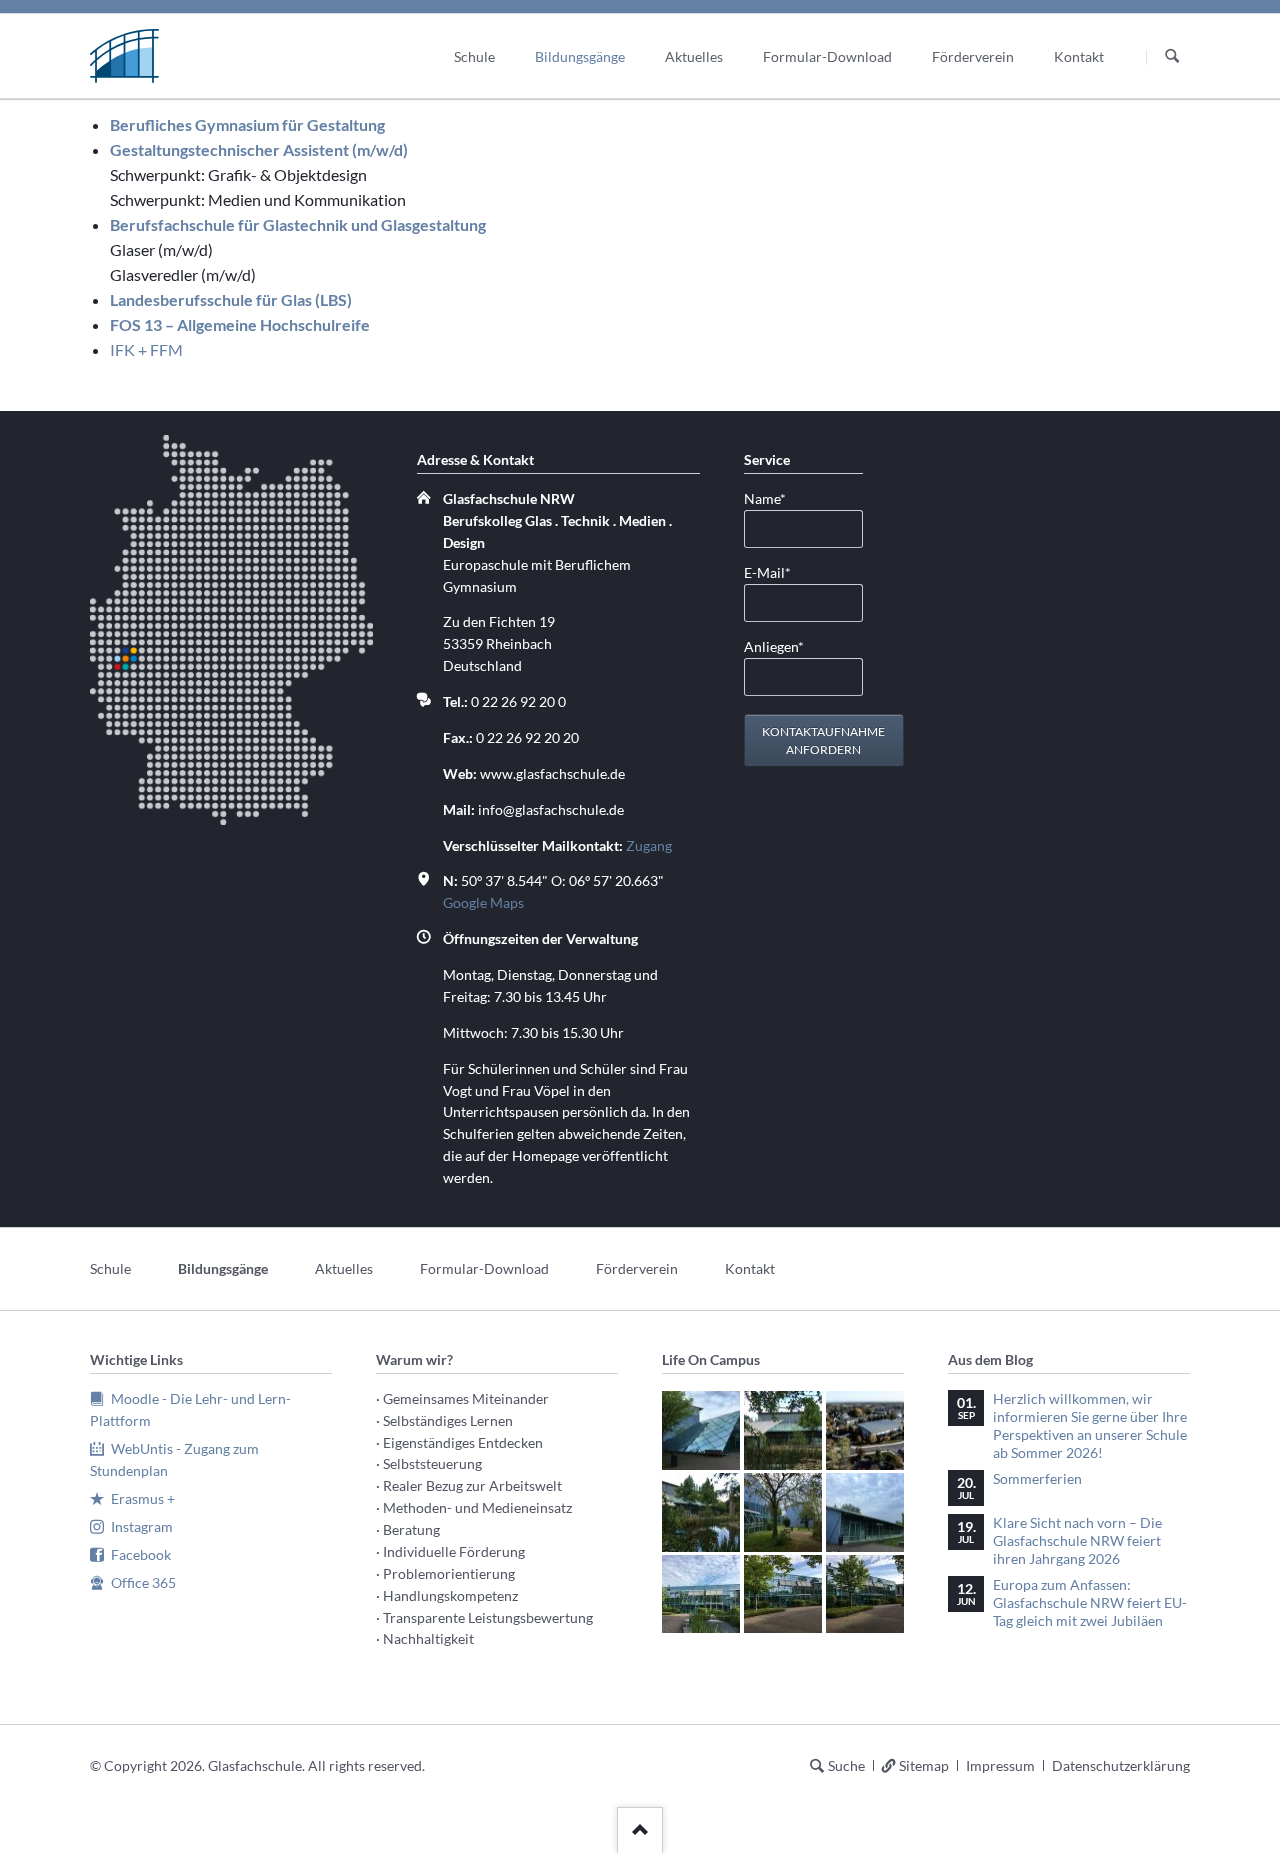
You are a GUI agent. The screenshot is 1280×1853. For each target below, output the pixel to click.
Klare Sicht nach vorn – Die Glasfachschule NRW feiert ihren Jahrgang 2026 (1077, 1540)
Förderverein (637, 1268)
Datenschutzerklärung (1121, 1765)
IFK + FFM (146, 349)
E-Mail (776, 572)
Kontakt (750, 1268)
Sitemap (924, 1765)
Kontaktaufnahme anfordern (823, 740)
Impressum (1000, 1765)
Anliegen (776, 646)
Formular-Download (484, 1268)
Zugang (649, 845)
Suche (846, 1765)
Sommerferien (1037, 1478)
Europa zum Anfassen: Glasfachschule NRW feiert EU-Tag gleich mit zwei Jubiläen (1090, 1602)
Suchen (1172, 57)
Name (776, 498)
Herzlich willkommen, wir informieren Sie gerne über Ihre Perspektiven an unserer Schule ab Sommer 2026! (1090, 1425)
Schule (110, 1268)
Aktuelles (344, 1268)
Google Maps (483, 902)
